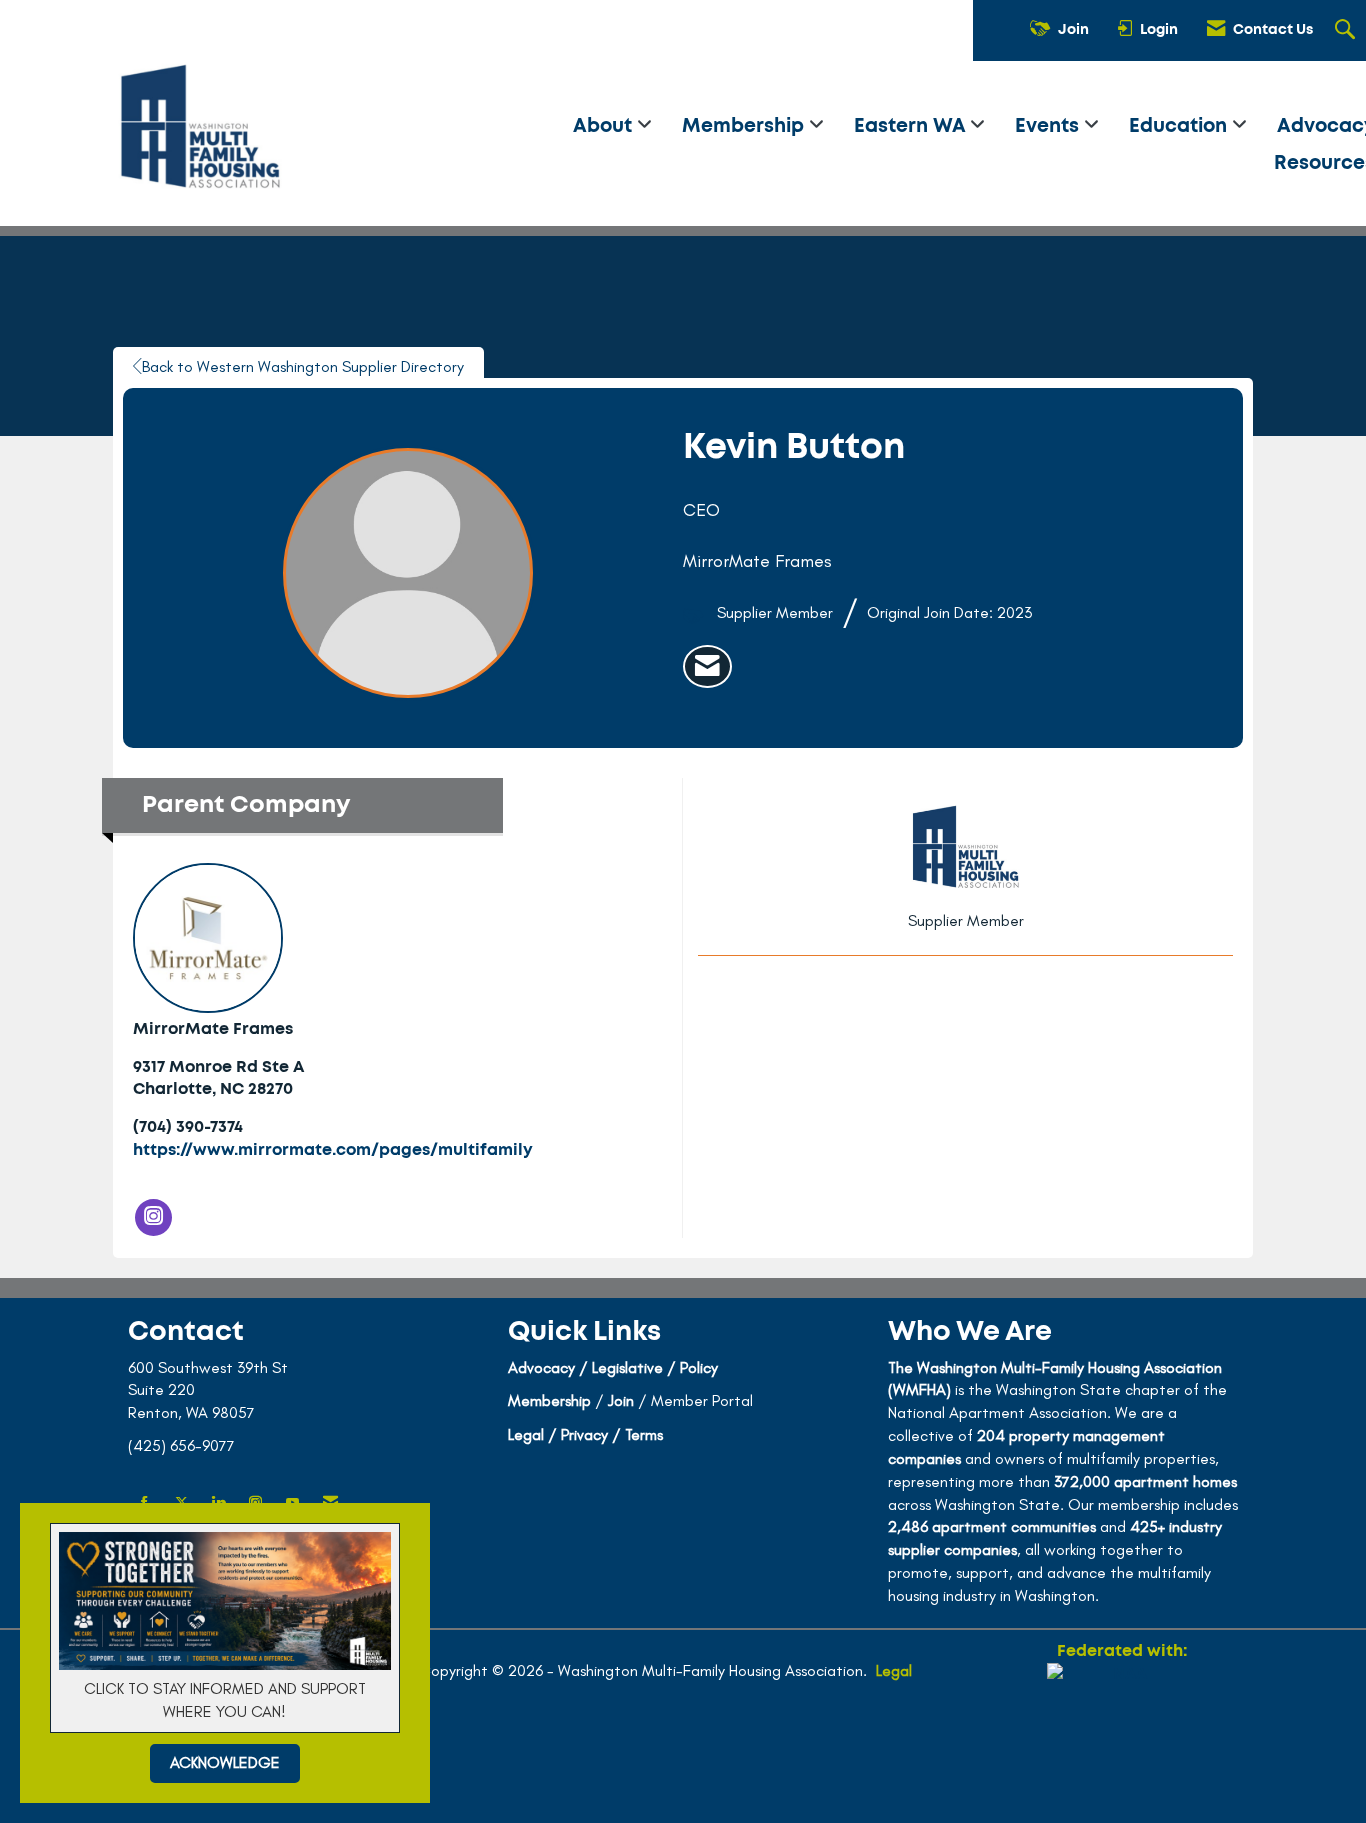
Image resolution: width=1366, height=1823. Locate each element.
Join (621, 1400)
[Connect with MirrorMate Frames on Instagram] (153, 1217)
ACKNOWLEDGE (225, 1762)
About (605, 126)
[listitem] (707, 667)
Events (1049, 126)
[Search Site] (1347, 31)
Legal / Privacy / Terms (585, 1434)
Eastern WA (912, 126)
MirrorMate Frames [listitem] (213, 1029)
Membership (745, 126)
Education (1180, 126)
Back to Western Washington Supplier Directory (303, 366)
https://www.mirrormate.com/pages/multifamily (333, 1150)
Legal (894, 1670)
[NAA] (1122, 1735)
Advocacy (541, 1367)
